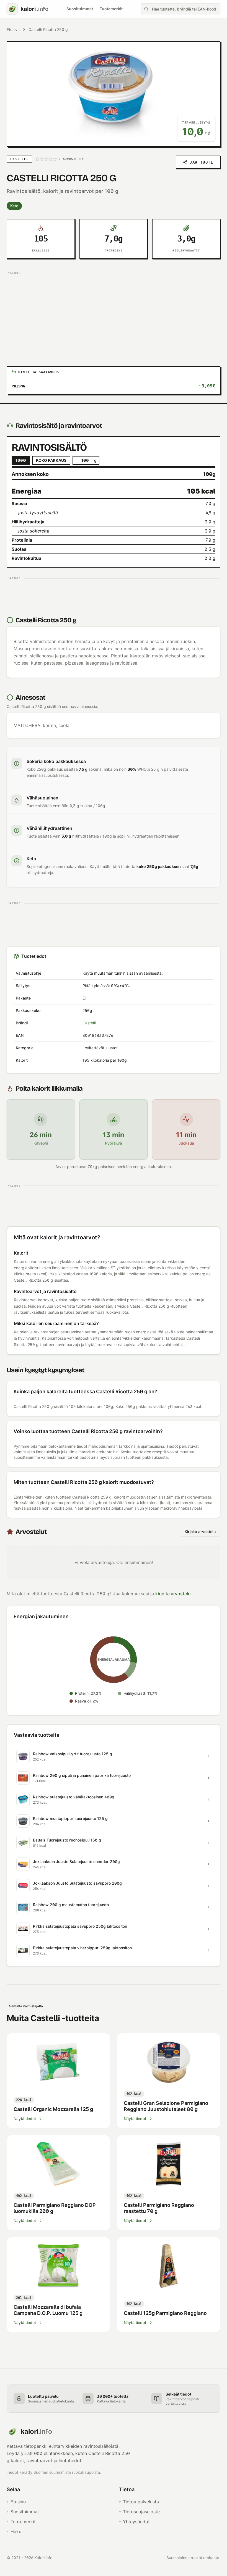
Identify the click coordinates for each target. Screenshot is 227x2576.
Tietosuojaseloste (141, 2512)
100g (21, 460)
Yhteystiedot (136, 2522)
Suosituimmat (80, 9)
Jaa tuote (201, 162)
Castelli (89, 1023)
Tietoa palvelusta (141, 2502)
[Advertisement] (114, 315)
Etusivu (13, 29)
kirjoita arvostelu (173, 1594)
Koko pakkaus (51, 460)
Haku (16, 2532)
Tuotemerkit (111, 9)
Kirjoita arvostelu (200, 1532)
